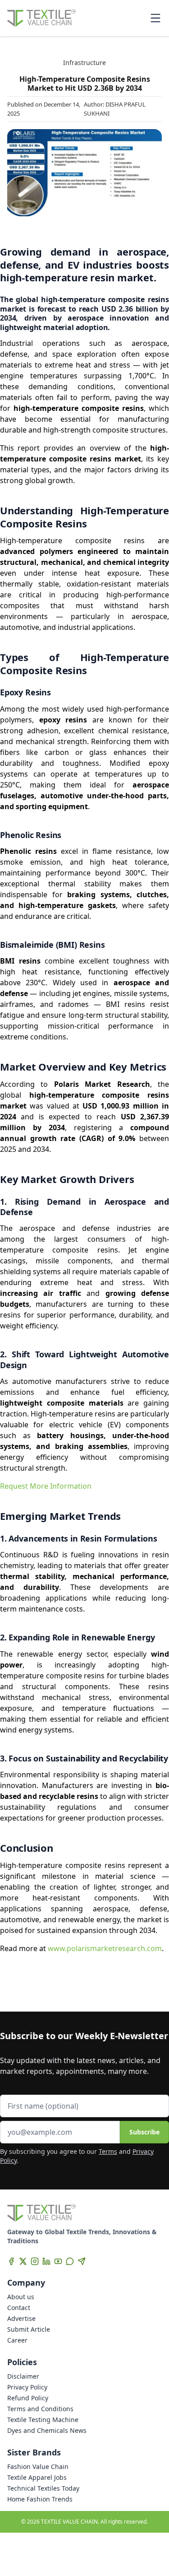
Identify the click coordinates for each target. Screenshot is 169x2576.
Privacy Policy (27, 2387)
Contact (19, 2308)
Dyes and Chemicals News (47, 2430)
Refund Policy (28, 2398)
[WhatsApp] (70, 2261)
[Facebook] (11, 2261)
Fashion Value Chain (38, 2467)
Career (17, 2340)
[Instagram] (35, 2261)
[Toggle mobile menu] (155, 18)
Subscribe (144, 2132)
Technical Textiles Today (43, 2488)
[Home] (41, 18)
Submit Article (29, 2329)
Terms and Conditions (40, 2409)
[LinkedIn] (46, 2261)
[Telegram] (82, 2261)
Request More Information (46, 1486)
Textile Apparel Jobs (37, 2477)
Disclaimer (23, 2376)
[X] (23, 2261)
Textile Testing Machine (43, 2420)
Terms (108, 2151)
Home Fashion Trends (40, 2499)
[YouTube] (58, 2261)
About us (21, 2297)
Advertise (21, 2318)
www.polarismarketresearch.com (105, 1948)
